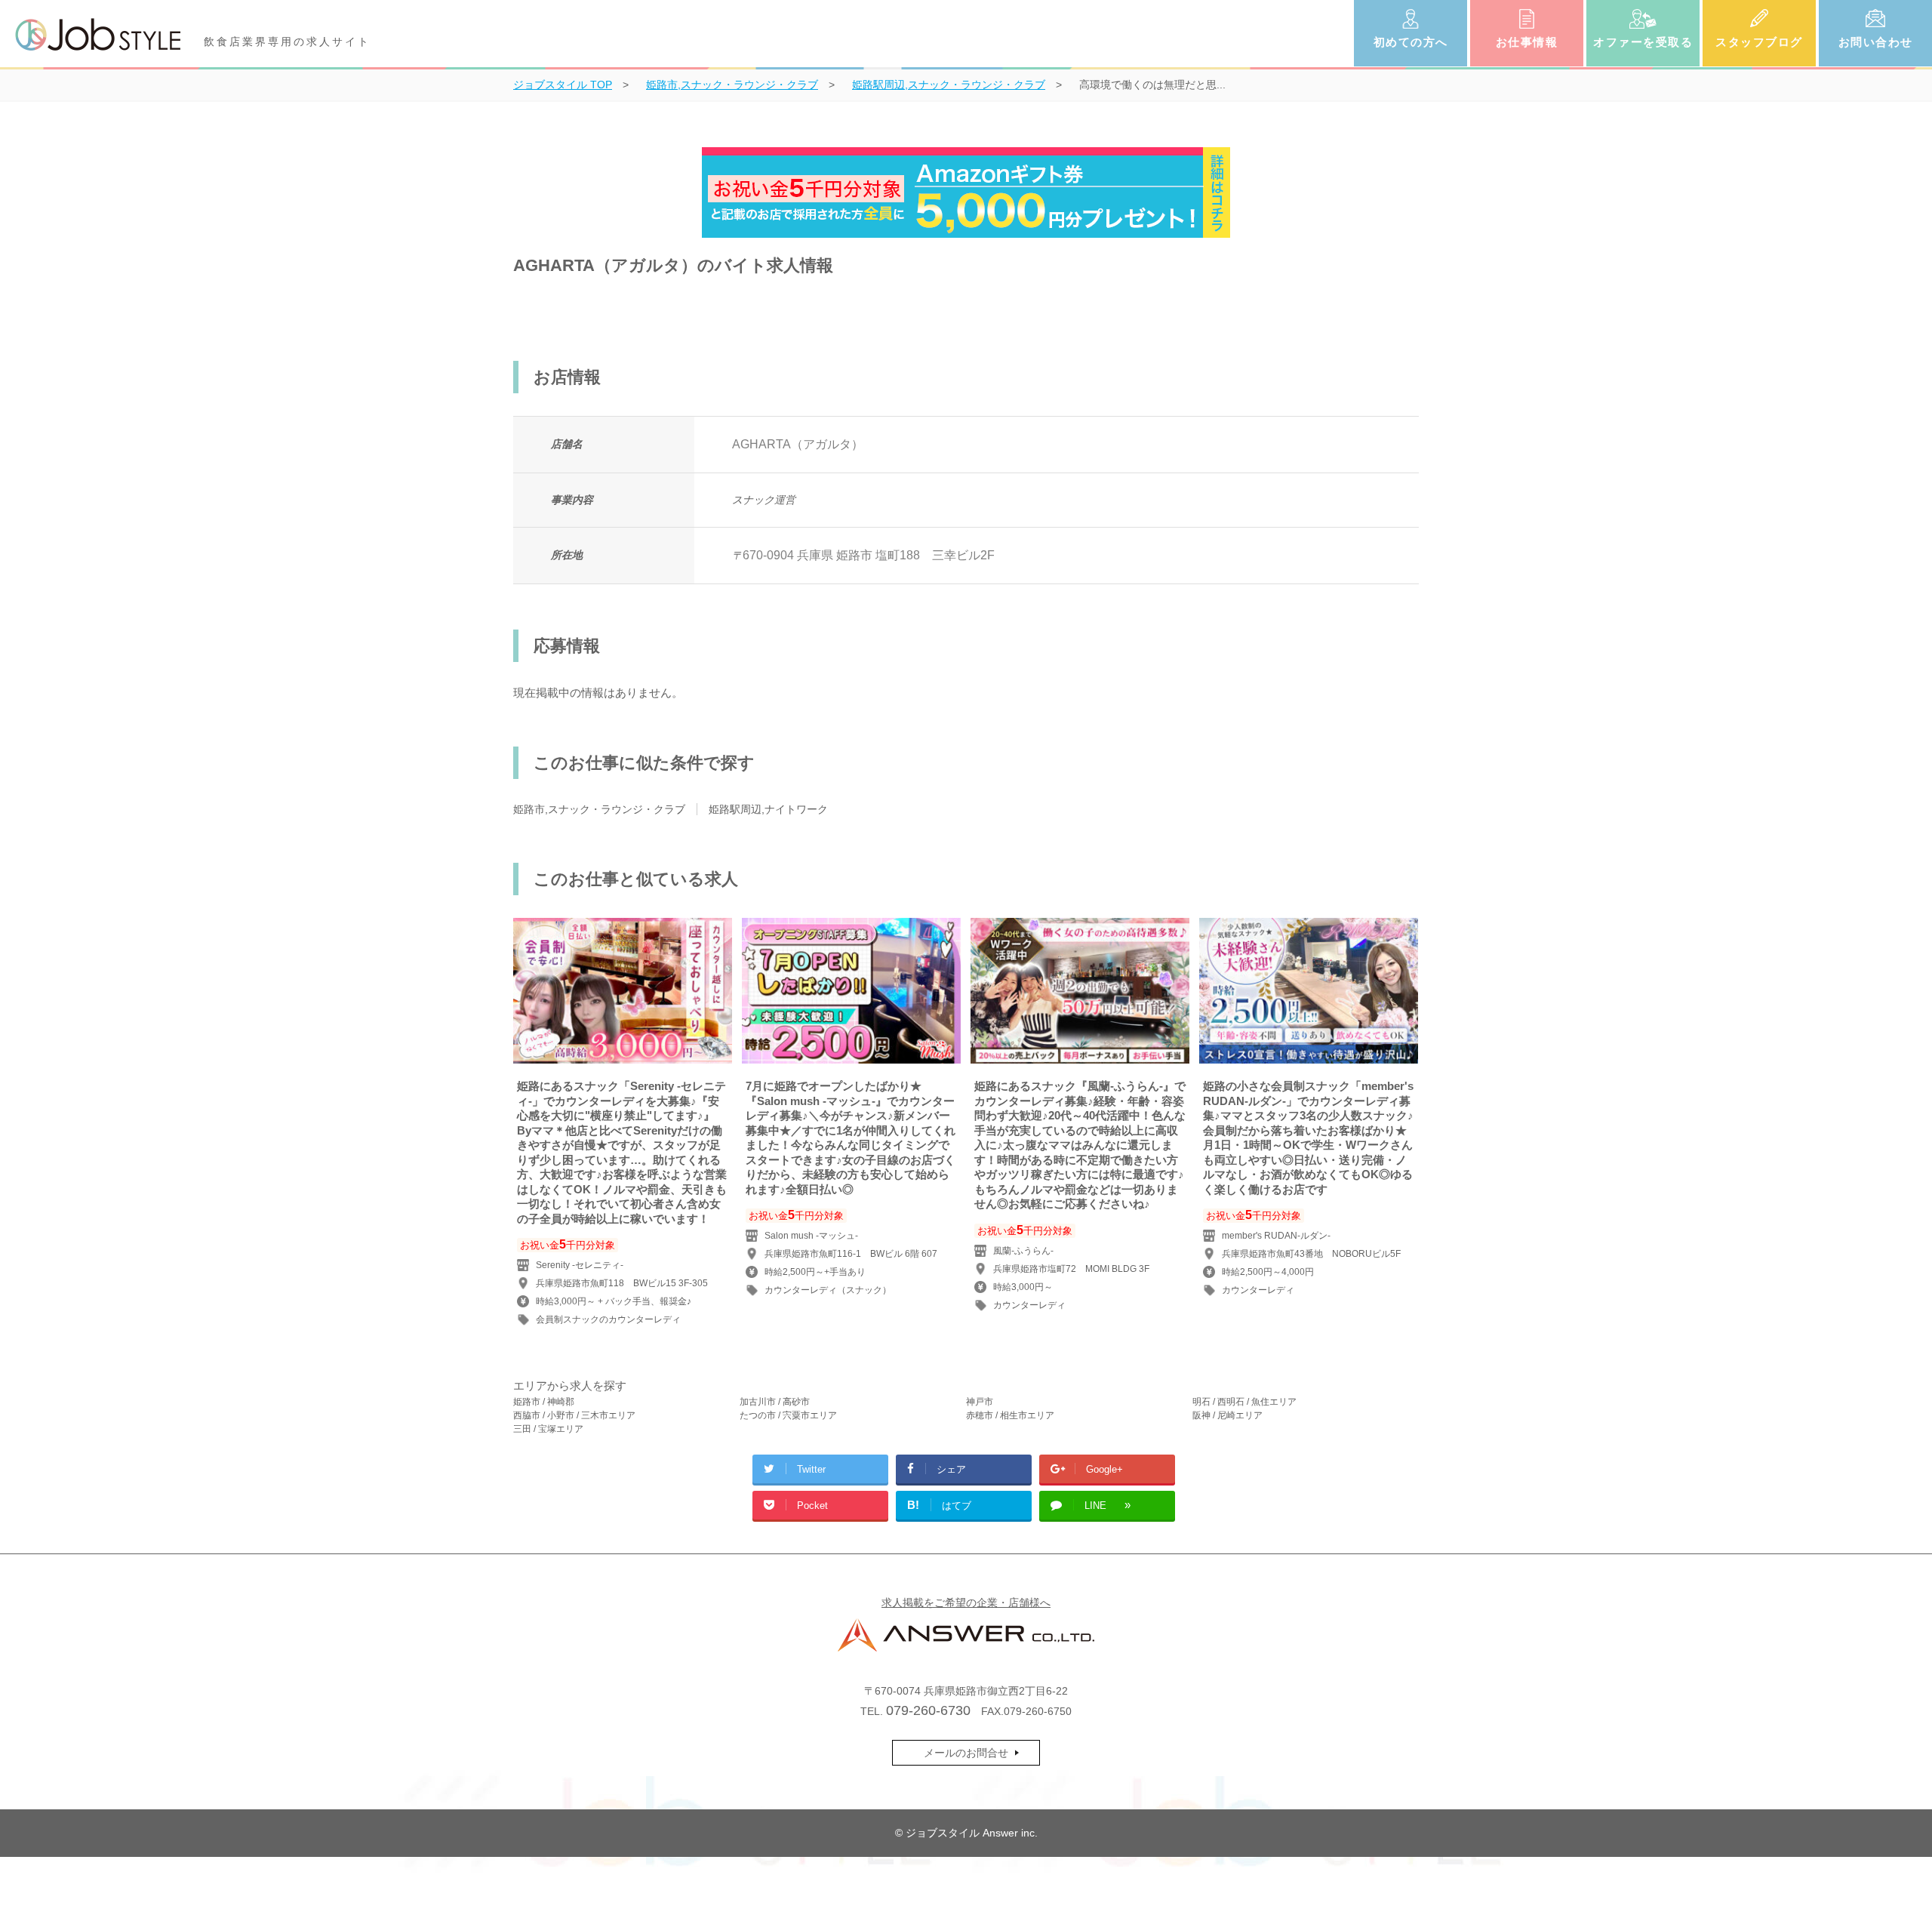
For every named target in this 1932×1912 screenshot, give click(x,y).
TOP (563, 85)
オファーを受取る (1643, 42)
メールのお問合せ (966, 1753)
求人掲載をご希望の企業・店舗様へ (966, 1603)
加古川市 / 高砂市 (775, 1402)
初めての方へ (1411, 42)
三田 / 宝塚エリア (548, 1429)
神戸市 (980, 1402)
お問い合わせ (1876, 42)
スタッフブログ (1759, 42)
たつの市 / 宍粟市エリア (788, 1415)
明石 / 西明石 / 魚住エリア (1244, 1402)
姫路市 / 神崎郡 (544, 1402)
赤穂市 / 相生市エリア (1010, 1415)
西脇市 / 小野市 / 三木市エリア (574, 1415)
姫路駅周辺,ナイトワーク (768, 809)
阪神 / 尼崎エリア (1227, 1415)
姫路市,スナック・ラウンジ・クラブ (599, 809)
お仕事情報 (1527, 42)
